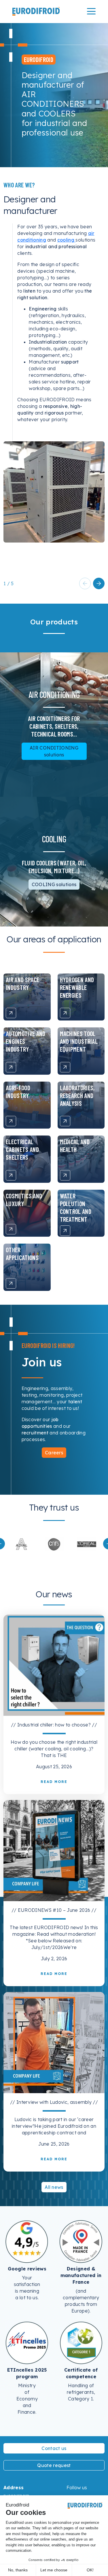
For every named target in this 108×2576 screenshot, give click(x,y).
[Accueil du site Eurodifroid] (36, 11)
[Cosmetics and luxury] (11, 1229)
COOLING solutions (54, 884)
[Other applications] (11, 1283)
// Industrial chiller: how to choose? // (54, 1725)
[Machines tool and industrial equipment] (65, 1067)
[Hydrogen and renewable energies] (65, 1013)
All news (54, 2187)
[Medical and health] (65, 1175)
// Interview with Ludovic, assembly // (54, 2102)
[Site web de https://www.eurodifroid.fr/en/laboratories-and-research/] (21, 1544)
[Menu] (91, 11)
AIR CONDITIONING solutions (54, 751)
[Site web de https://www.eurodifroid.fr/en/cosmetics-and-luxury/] (54, 1544)
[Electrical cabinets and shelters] (11, 1175)
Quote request (54, 2465)
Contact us (54, 2448)
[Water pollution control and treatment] (65, 1231)
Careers (54, 1453)
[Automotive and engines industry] (11, 1067)
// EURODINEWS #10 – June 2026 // (54, 1910)
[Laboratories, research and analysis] (65, 1121)
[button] (99, 583)
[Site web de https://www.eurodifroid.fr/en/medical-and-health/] (87, 1544)
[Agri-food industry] (11, 1121)
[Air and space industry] (11, 1013)
